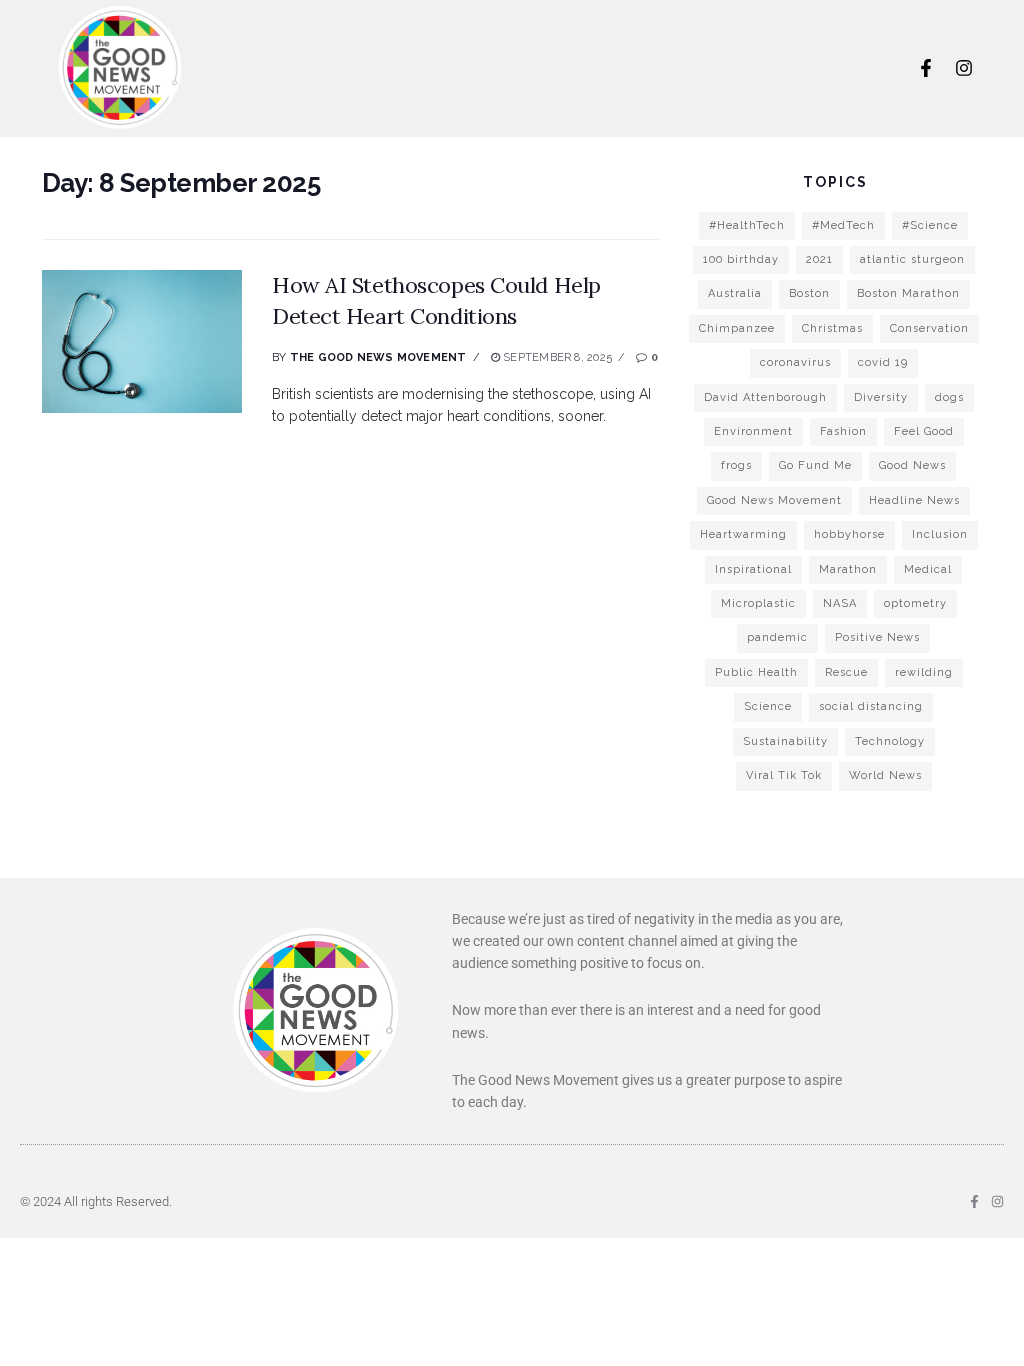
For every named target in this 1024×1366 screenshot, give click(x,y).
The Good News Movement (378, 357)
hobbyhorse (849, 534)
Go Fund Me (815, 465)
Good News (912, 465)
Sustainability (785, 741)
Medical (928, 569)
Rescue (846, 672)
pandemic (777, 637)
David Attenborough (765, 397)
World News (885, 775)
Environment (753, 431)
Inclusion (940, 534)
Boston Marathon (908, 293)
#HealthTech (747, 225)
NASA (840, 603)
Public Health (756, 672)
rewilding (924, 672)
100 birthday (741, 259)
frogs (736, 465)
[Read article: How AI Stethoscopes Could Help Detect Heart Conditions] (142, 341)
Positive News (877, 637)
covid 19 (883, 362)
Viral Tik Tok (784, 775)
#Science (930, 225)
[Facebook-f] (926, 68)
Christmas (832, 328)
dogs (949, 397)
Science (768, 706)
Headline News (914, 500)
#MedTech (843, 225)
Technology (890, 741)
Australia (735, 293)
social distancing (871, 706)
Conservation (929, 328)
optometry (915, 603)
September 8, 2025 (556, 357)
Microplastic (758, 603)
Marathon (848, 569)
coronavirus (795, 362)
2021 (819, 259)
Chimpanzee (737, 328)
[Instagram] (964, 68)
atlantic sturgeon (912, 259)
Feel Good (924, 431)
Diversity (881, 397)
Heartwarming (743, 534)
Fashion (843, 431)
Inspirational (753, 569)
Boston (809, 293)
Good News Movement (774, 500)
